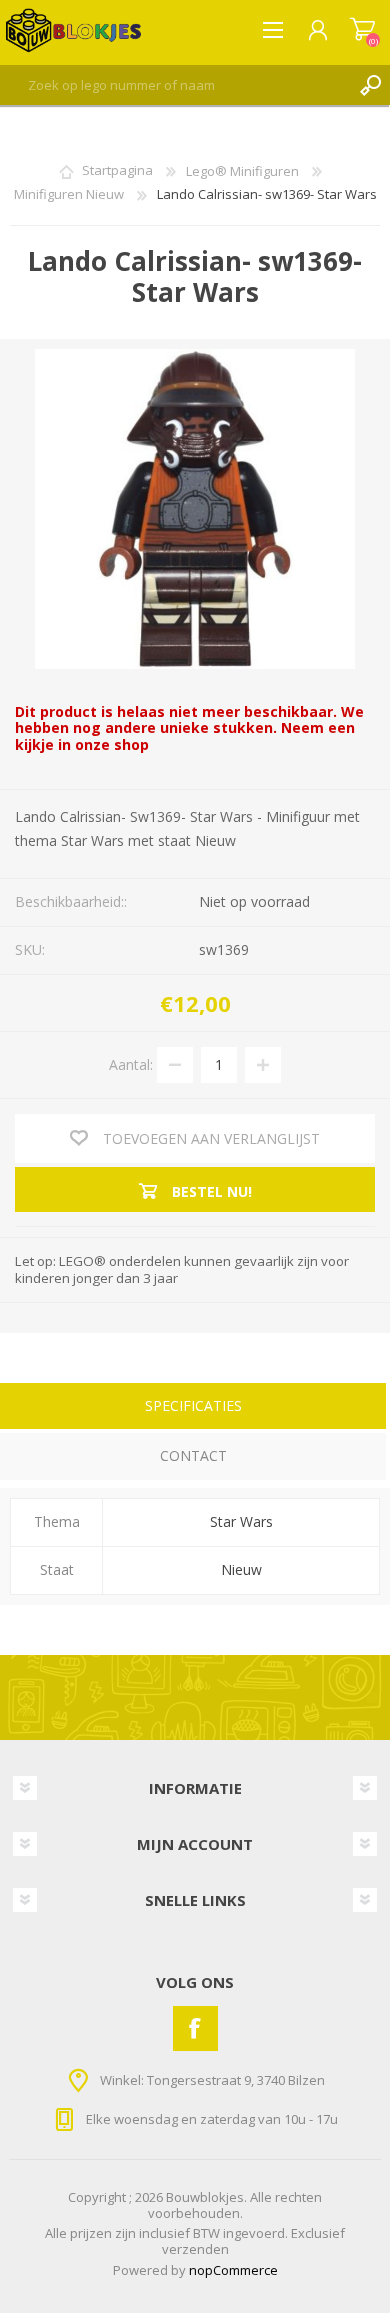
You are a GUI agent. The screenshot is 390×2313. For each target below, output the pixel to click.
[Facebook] (195, 2028)
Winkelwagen (362, 30)
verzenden (195, 2249)
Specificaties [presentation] (193, 1405)
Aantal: (131, 1064)
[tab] (193, 1408)
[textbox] (175, 85)
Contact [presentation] (193, 1455)
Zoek (370, 85)
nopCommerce (233, 2270)
